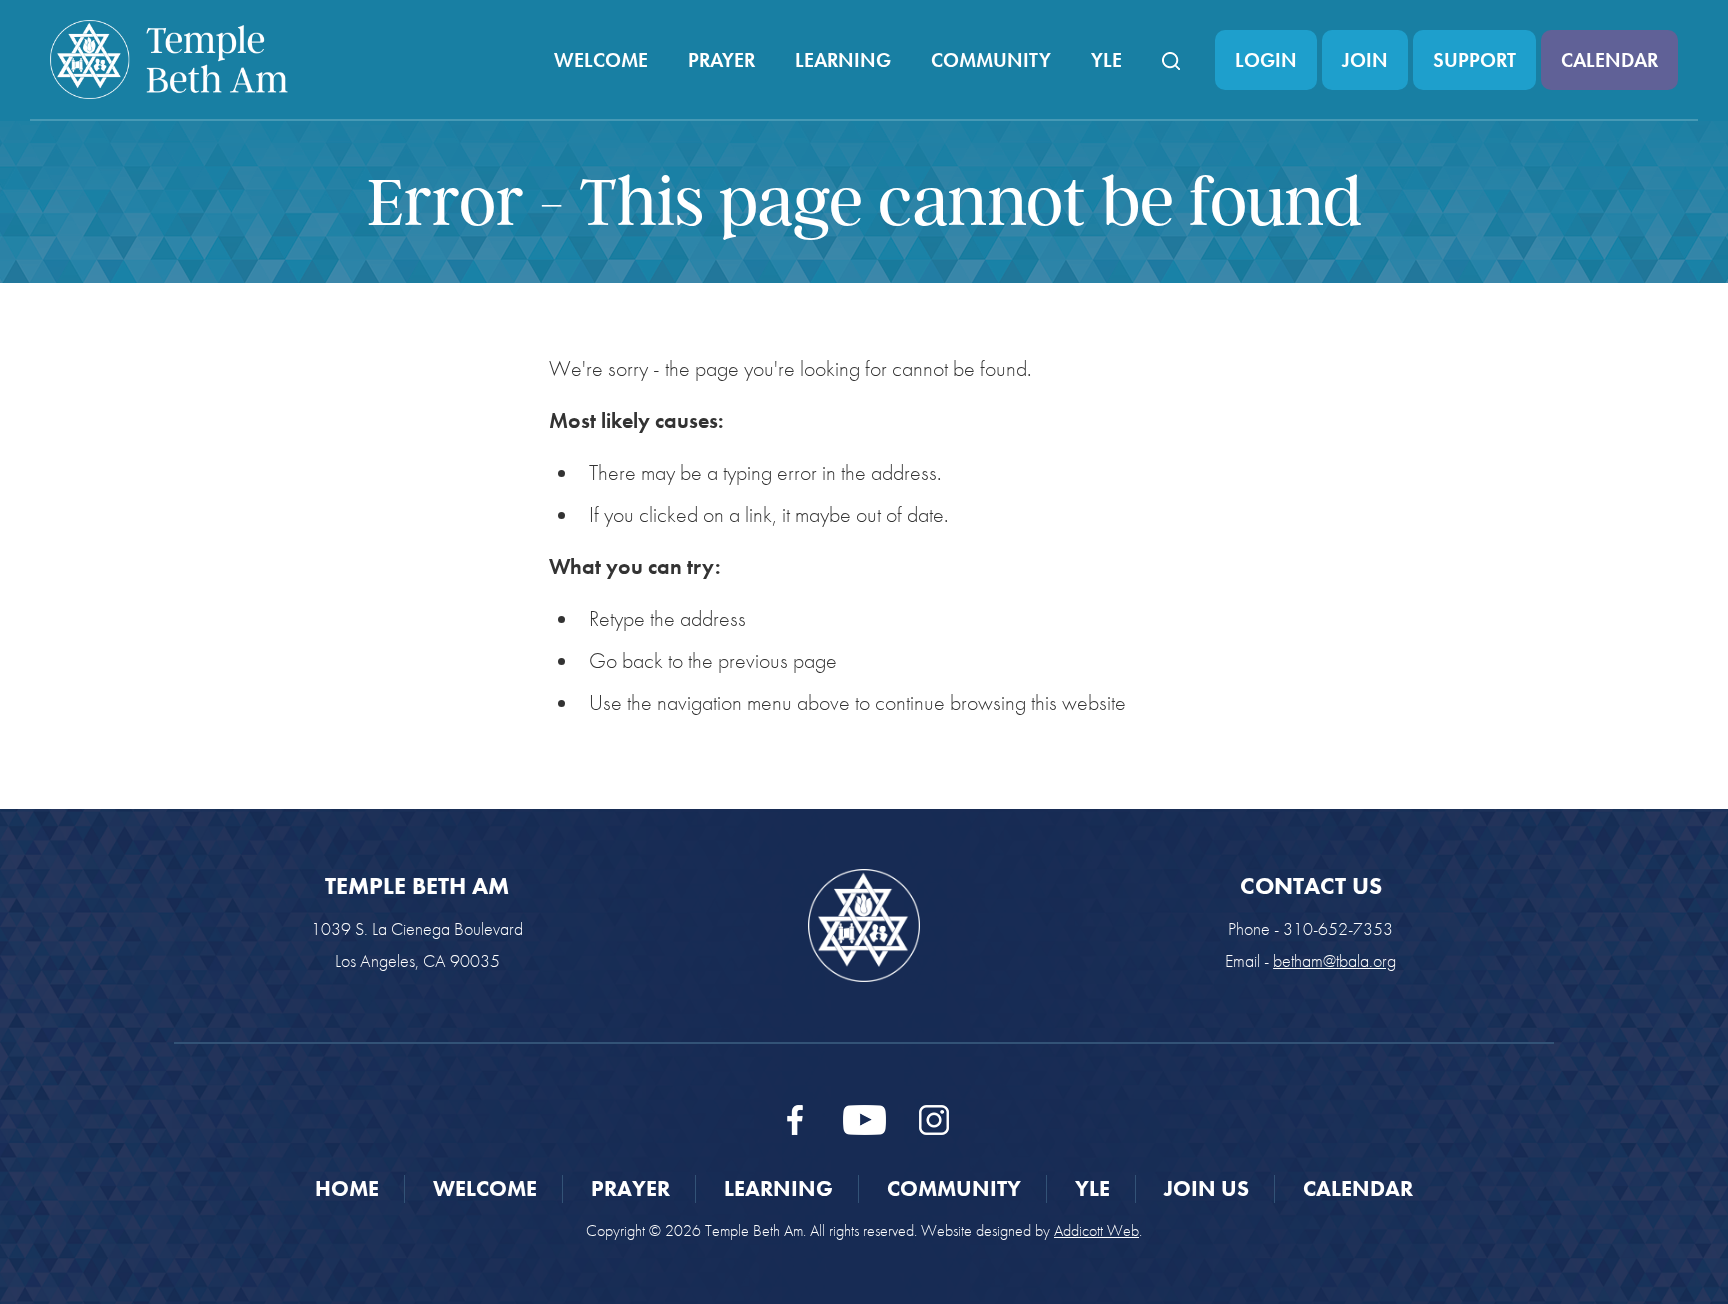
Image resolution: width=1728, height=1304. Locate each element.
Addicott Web (1096, 1230)
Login (1266, 60)
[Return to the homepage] (169, 59)
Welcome (601, 60)
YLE (1106, 60)
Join (1365, 60)
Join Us (1206, 1188)
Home (347, 1188)
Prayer (721, 60)
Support (1474, 60)
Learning (843, 60)
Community (991, 60)
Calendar (1609, 60)
